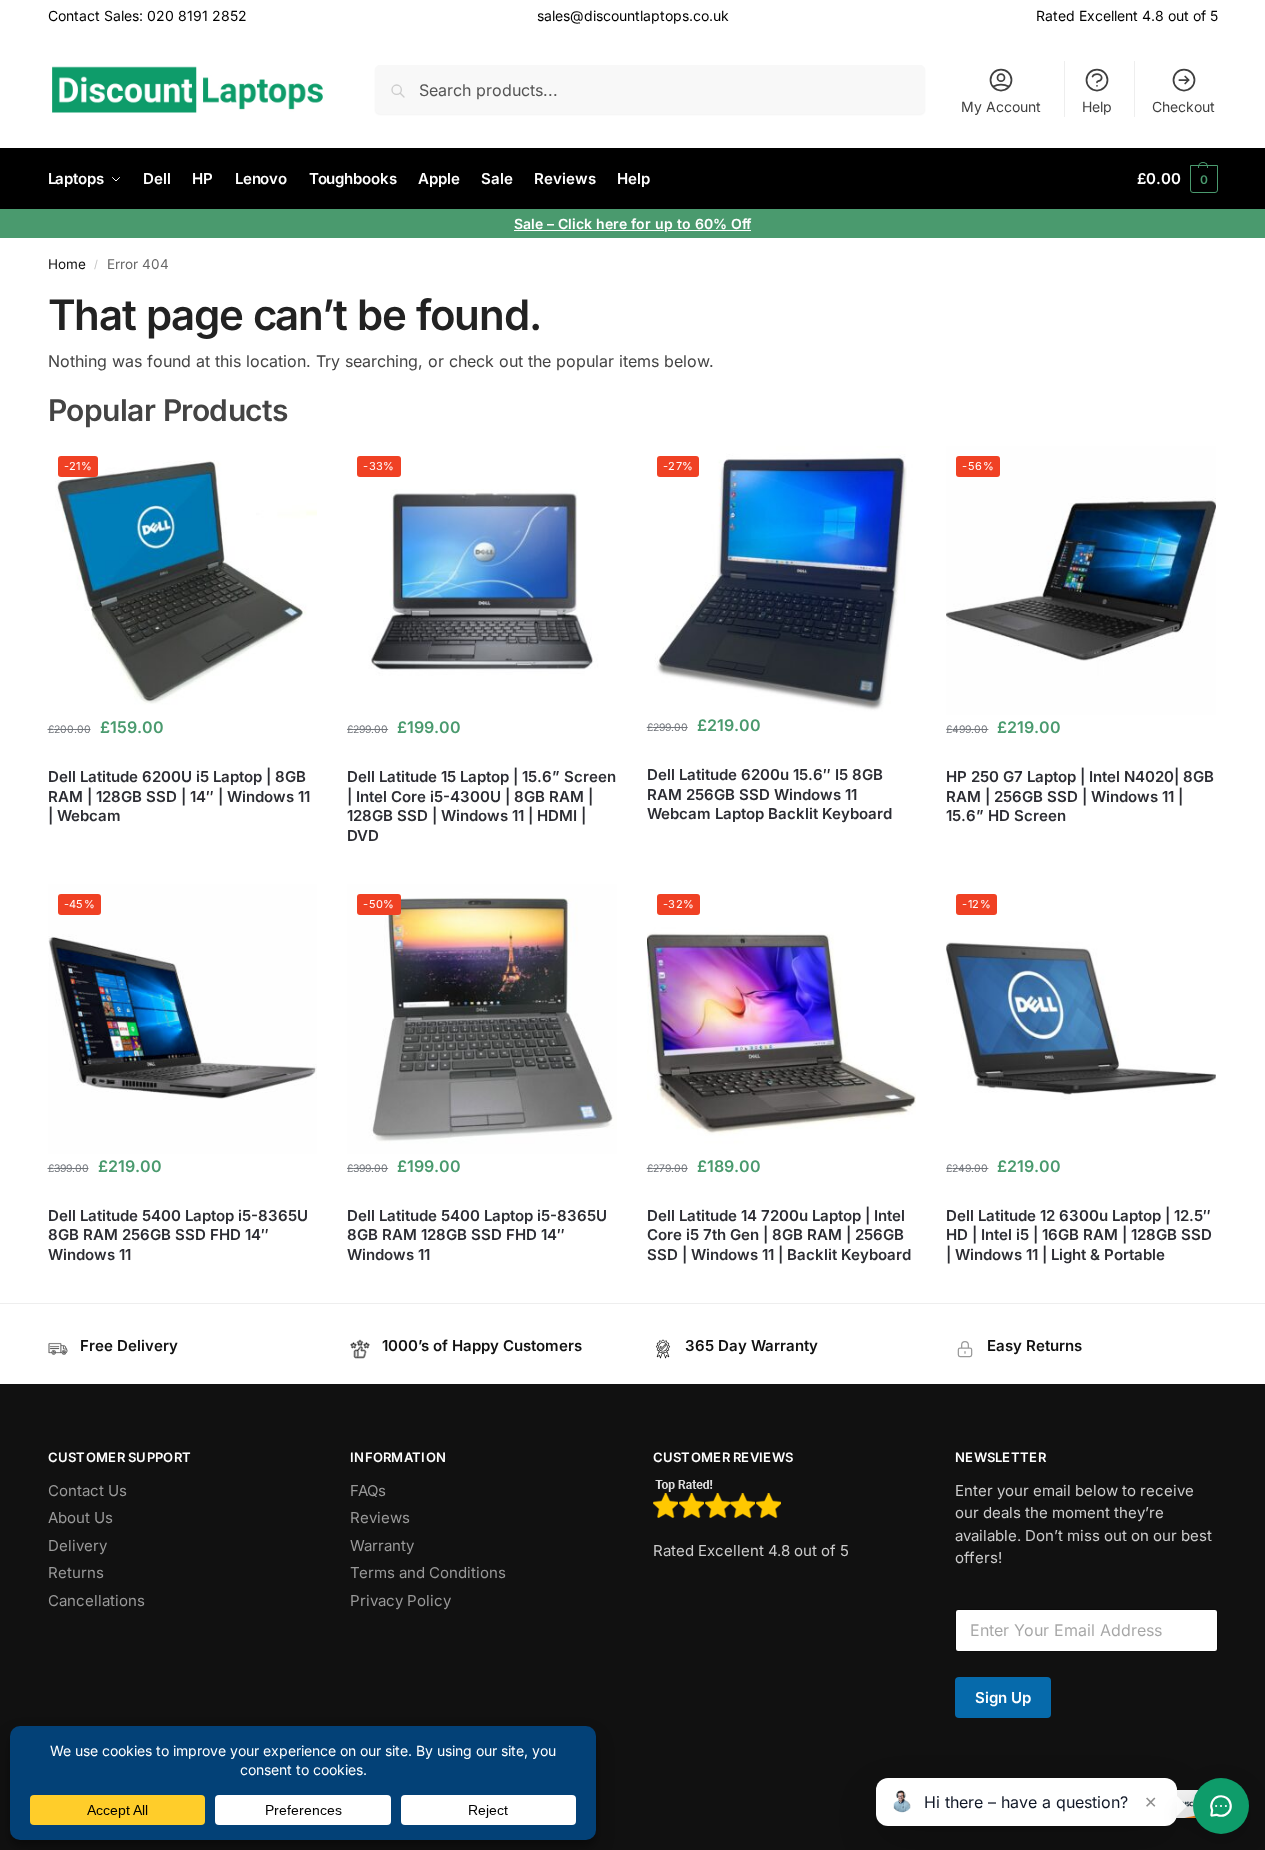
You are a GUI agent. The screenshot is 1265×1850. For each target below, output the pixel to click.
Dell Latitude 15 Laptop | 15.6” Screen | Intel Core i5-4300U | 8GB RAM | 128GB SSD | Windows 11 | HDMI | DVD (481, 806)
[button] (1177, 179)
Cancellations (96, 1600)
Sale (530, 223)
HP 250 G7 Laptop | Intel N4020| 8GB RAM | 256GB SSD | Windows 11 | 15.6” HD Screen (1080, 796)
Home (67, 264)
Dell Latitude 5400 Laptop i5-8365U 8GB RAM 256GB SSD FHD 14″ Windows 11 (178, 1235)
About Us (80, 1517)
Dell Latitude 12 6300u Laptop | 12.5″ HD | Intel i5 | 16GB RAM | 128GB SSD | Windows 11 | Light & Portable (1079, 1235)
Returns (76, 1572)
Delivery (77, 1545)
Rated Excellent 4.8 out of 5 (1127, 15)
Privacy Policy (400, 1600)
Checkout (1183, 106)
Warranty (382, 1545)
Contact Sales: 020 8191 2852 (147, 15)
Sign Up (1003, 1697)
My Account (1001, 106)
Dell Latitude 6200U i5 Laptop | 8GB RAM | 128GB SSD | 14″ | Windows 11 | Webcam (179, 796)
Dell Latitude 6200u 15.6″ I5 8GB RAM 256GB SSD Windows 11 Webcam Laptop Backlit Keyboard (769, 794)
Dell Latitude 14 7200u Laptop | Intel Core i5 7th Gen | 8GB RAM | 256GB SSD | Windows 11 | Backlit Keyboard (779, 1235)
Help (1097, 106)
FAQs (368, 1490)
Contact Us (87, 1490)
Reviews (380, 1517)
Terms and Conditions (428, 1572)
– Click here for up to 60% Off (649, 223)
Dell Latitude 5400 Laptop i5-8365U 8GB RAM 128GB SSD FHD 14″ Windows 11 (477, 1235)
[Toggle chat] (1221, 1806)
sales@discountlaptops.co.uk (633, 15)
